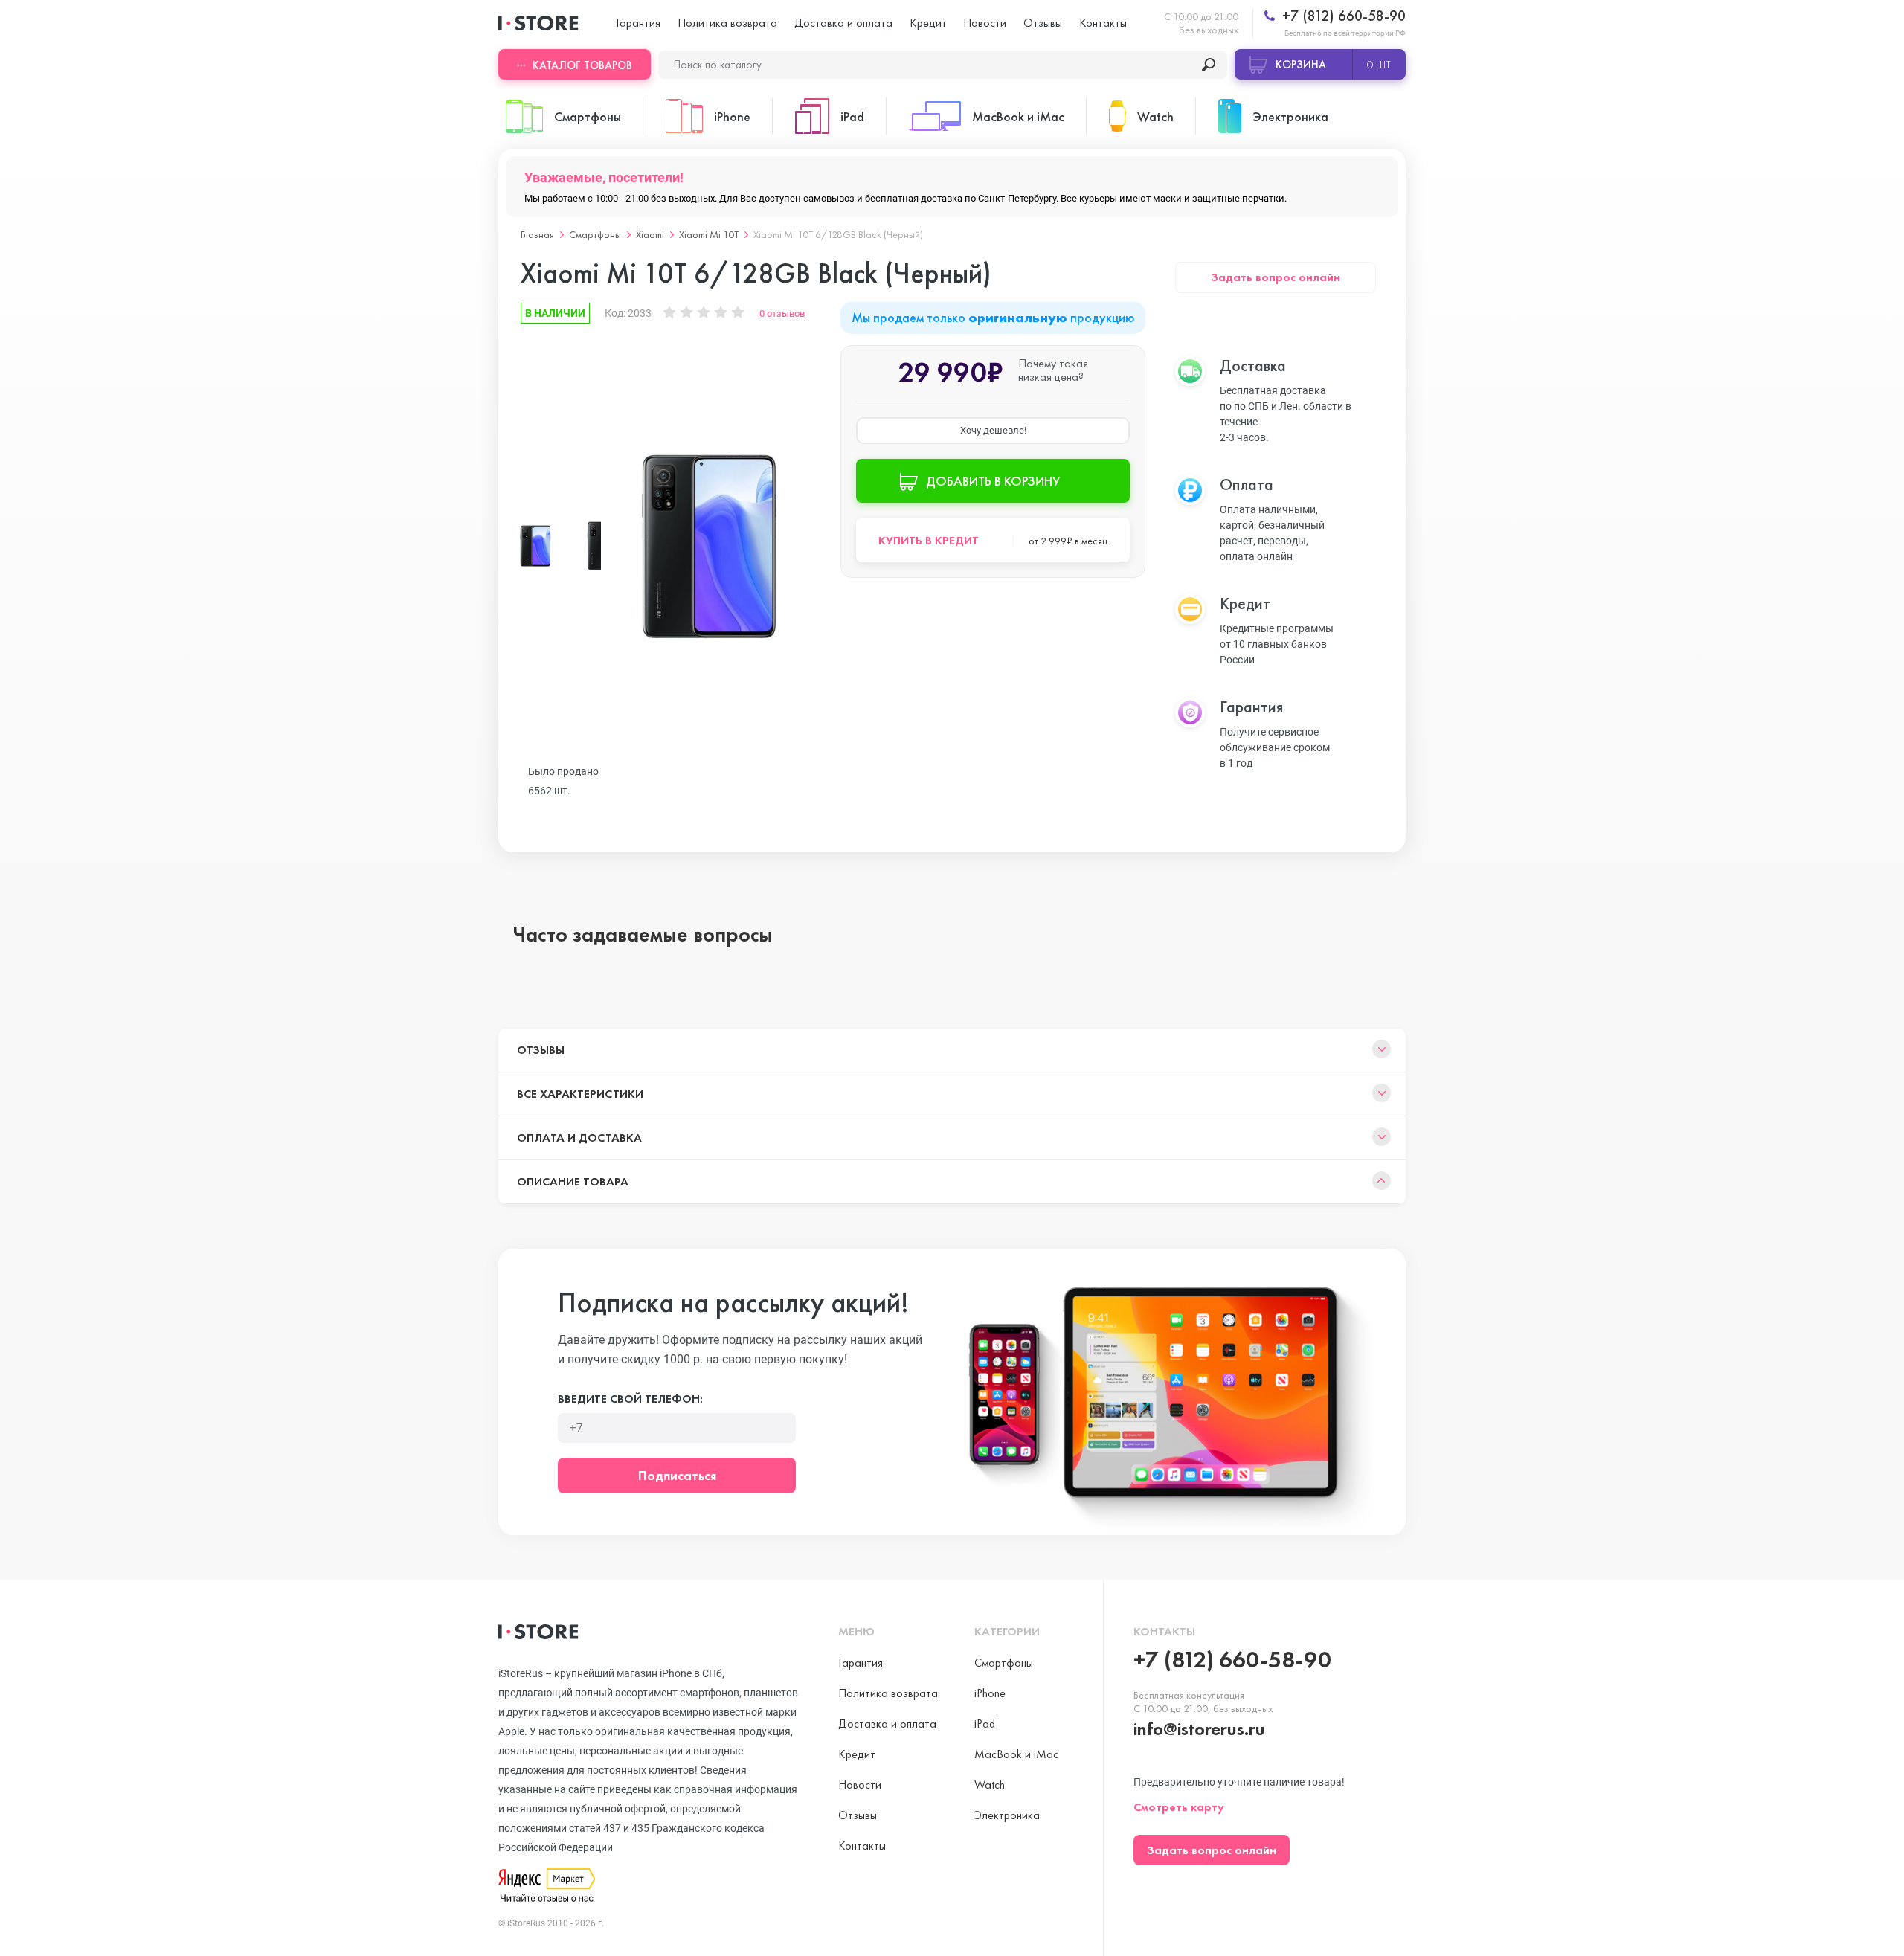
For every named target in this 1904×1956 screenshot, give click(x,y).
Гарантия (638, 23)
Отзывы (1043, 23)
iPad (985, 1724)
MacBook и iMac (1016, 1754)
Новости (985, 23)
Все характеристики (580, 1094)
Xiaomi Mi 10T (709, 234)
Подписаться (677, 1475)
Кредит (928, 23)
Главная (537, 234)
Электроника (1007, 1815)
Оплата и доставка (579, 1138)
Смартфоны (595, 234)
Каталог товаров (582, 65)
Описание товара (573, 1181)
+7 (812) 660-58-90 (1342, 16)
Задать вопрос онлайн (1276, 277)
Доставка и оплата (843, 23)
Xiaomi (650, 234)
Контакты (1103, 23)
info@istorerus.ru (1199, 1729)
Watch (990, 1785)
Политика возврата (727, 23)
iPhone (990, 1693)
